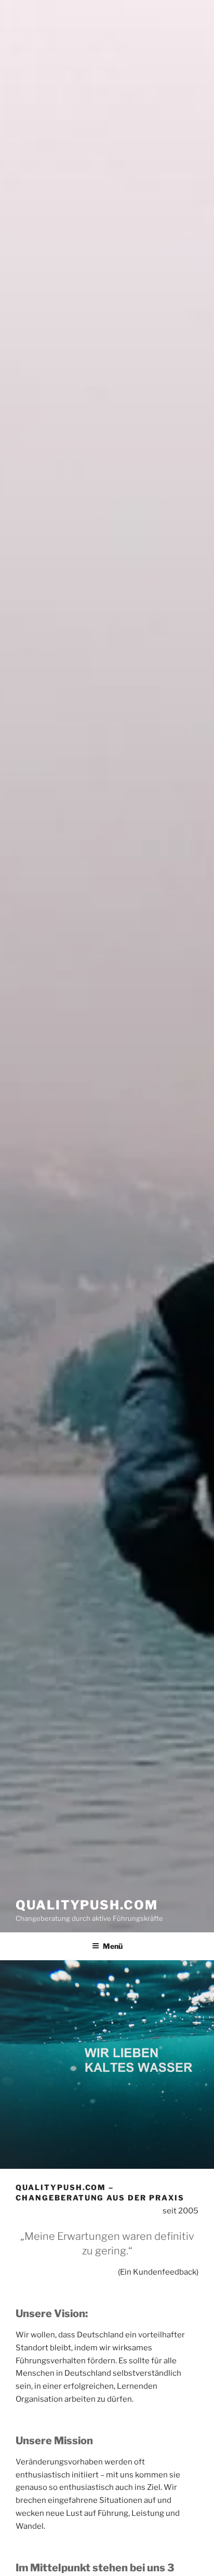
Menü (113, 1946)
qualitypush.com (87, 1905)
